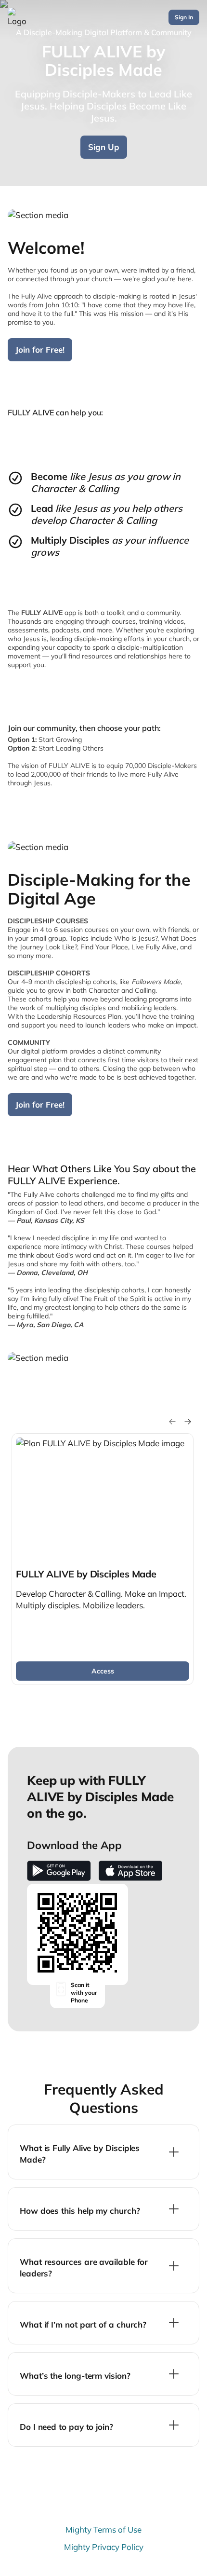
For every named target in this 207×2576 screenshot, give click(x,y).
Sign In (184, 17)
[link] (103, 1559)
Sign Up (104, 147)
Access (103, 1671)
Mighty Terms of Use (103, 2529)
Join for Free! (40, 349)
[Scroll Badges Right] (188, 1422)
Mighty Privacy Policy (104, 2547)
